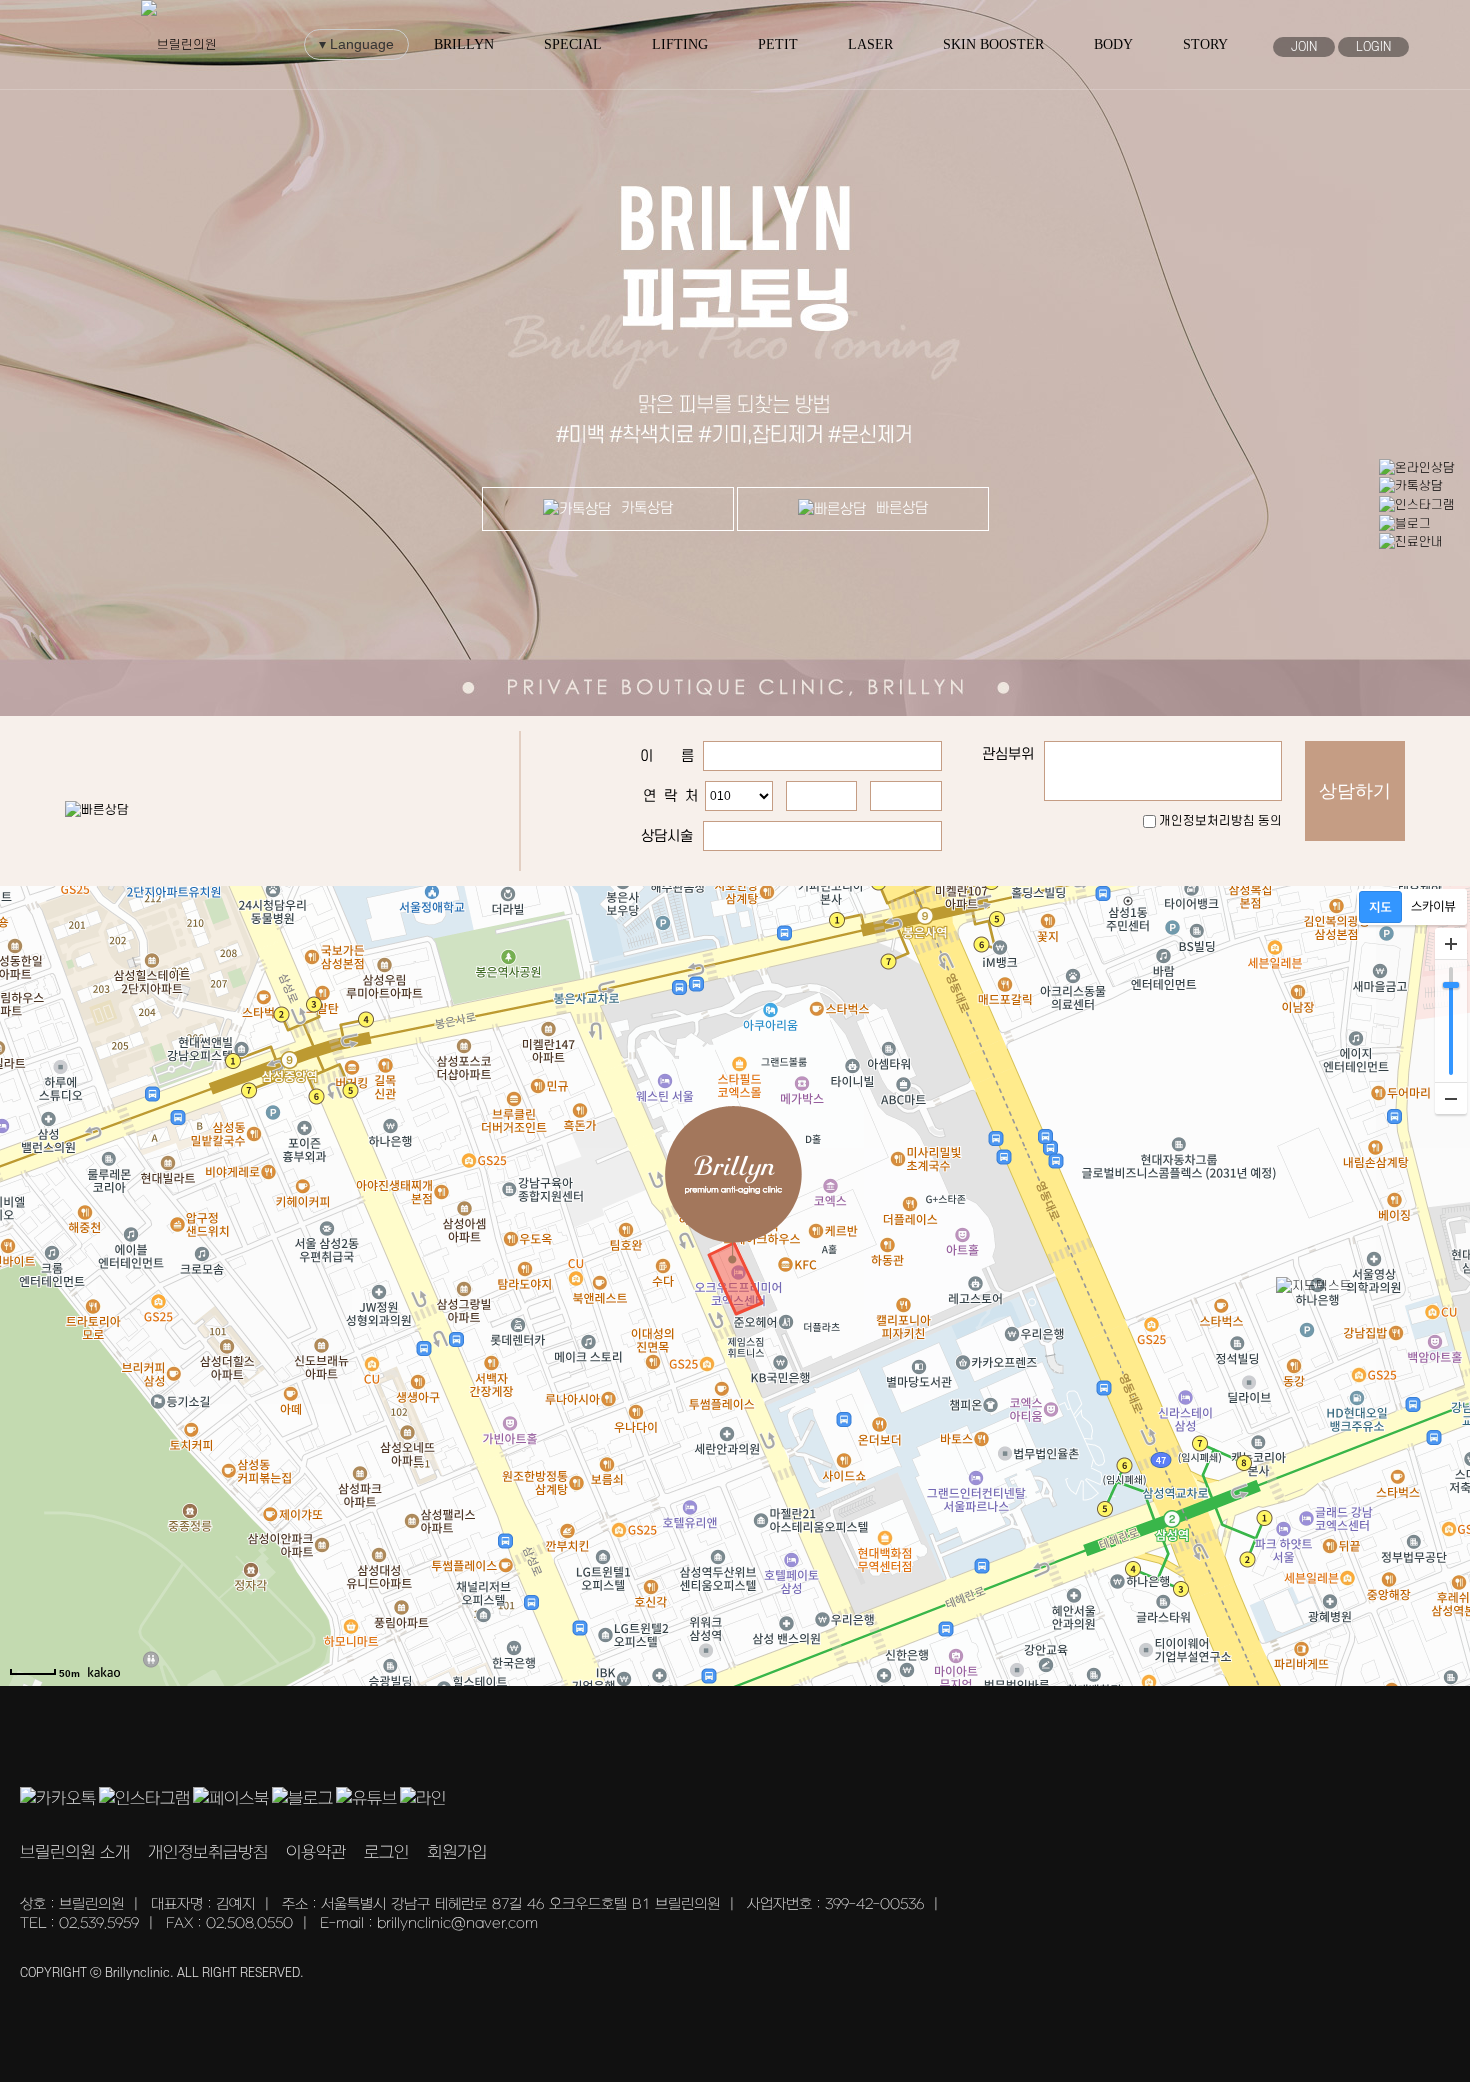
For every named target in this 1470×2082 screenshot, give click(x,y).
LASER (870, 44)
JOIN (1304, 47)
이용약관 (316, 1853)
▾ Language (356, 44)
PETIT (778, 44)
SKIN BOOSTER (993, 44)
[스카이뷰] (1433, 907)
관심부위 (1008, 754)
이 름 (667, 756)
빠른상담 (902, 508)
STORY (1205, 44)
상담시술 (667, 836)
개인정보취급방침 (208, 1853)
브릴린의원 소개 (75, 1853)
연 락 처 (670, 796)
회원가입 (457, 1853)
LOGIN (1373, 47)
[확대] (1451, 944)
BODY (1113, 44)
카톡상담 (647, 508)
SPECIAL (573, 44)
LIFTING (680, 44)
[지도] (1380, 907)
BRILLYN (464, 44)
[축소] (1451, 1098)
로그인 (386, 1853)
